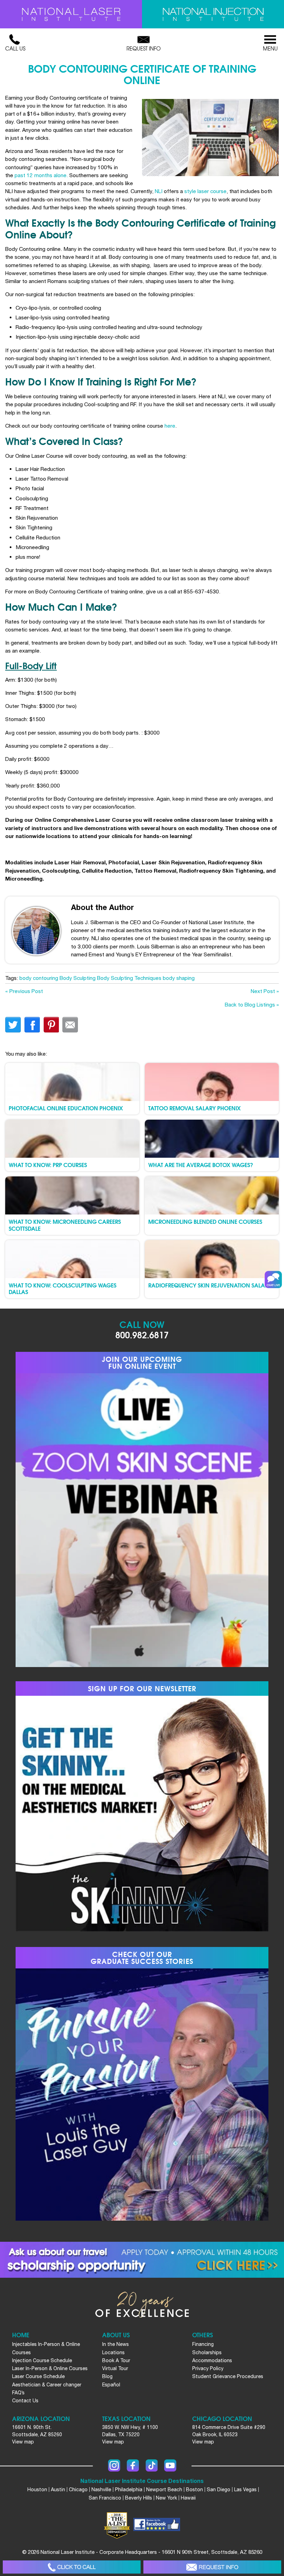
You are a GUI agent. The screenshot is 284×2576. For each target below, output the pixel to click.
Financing (203, 2344)
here (170, 426)
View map (23, 2442)
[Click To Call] (72, 2567)
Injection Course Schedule (42, 2360)
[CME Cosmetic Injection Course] (213, 14)
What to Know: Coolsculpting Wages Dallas (63, 1288)
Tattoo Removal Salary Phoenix (194, 1108)
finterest (51, 1025)
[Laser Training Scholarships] (142, 2260)
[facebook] (157, 2525)
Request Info (144, 48)
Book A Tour (116, 2360)
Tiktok (152, 2465)
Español (111, 2385)
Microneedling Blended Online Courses (205, 1221)
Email (70, 1025)
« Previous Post (24, 991)
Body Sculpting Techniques (129, 978)
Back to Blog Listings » (252, 1004)
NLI (159, 191)
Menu (270, 48)
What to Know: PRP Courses (48, 1164)
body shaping (179, 978)
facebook (32, 1025)
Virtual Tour (115, 2368)
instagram (114, 2465)
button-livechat (273, 1280)
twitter (13, 1025)
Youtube (170, 2465)
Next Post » (265, 991)
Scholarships (207, 2352)
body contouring (39, 978)
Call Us (15, 48)
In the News (116, 2344)
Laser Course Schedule (38, 2376)
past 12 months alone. (41, 175)
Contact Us (25, 2401)
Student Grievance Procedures (228, 2376)
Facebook (133, 2465)
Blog (107, 2376)
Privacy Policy (208, 2368)
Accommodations (212, 2360)
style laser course (205, 191)
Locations (113, 2352)
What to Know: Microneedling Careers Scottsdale (65, 1225)
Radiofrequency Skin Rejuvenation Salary (210, 1285)
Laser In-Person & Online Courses (50, 2368)
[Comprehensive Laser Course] (71, 14)
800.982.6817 (142, 1334)
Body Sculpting (78, 978)
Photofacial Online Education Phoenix (66, 1108)
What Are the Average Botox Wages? (201, 1164)
